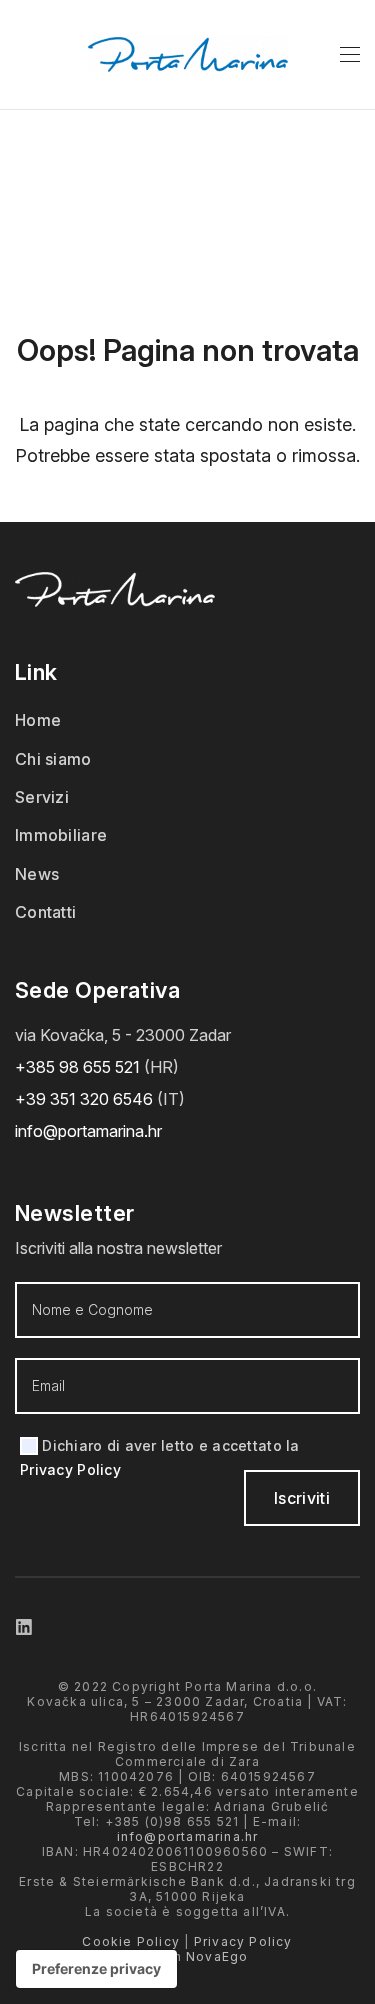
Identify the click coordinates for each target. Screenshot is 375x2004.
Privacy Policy (70, 1469)
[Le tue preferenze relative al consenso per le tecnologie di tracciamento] (96, 1969)
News (37, 874)
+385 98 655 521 (77, 1067)
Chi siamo (53, 759)
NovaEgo (217, 1956)
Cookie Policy (131, 1941)
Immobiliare (61, 835)
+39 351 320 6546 (86, 1099)
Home (38, 720)
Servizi (42, 797)
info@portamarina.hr (88, 1131)
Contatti (45, 912)
